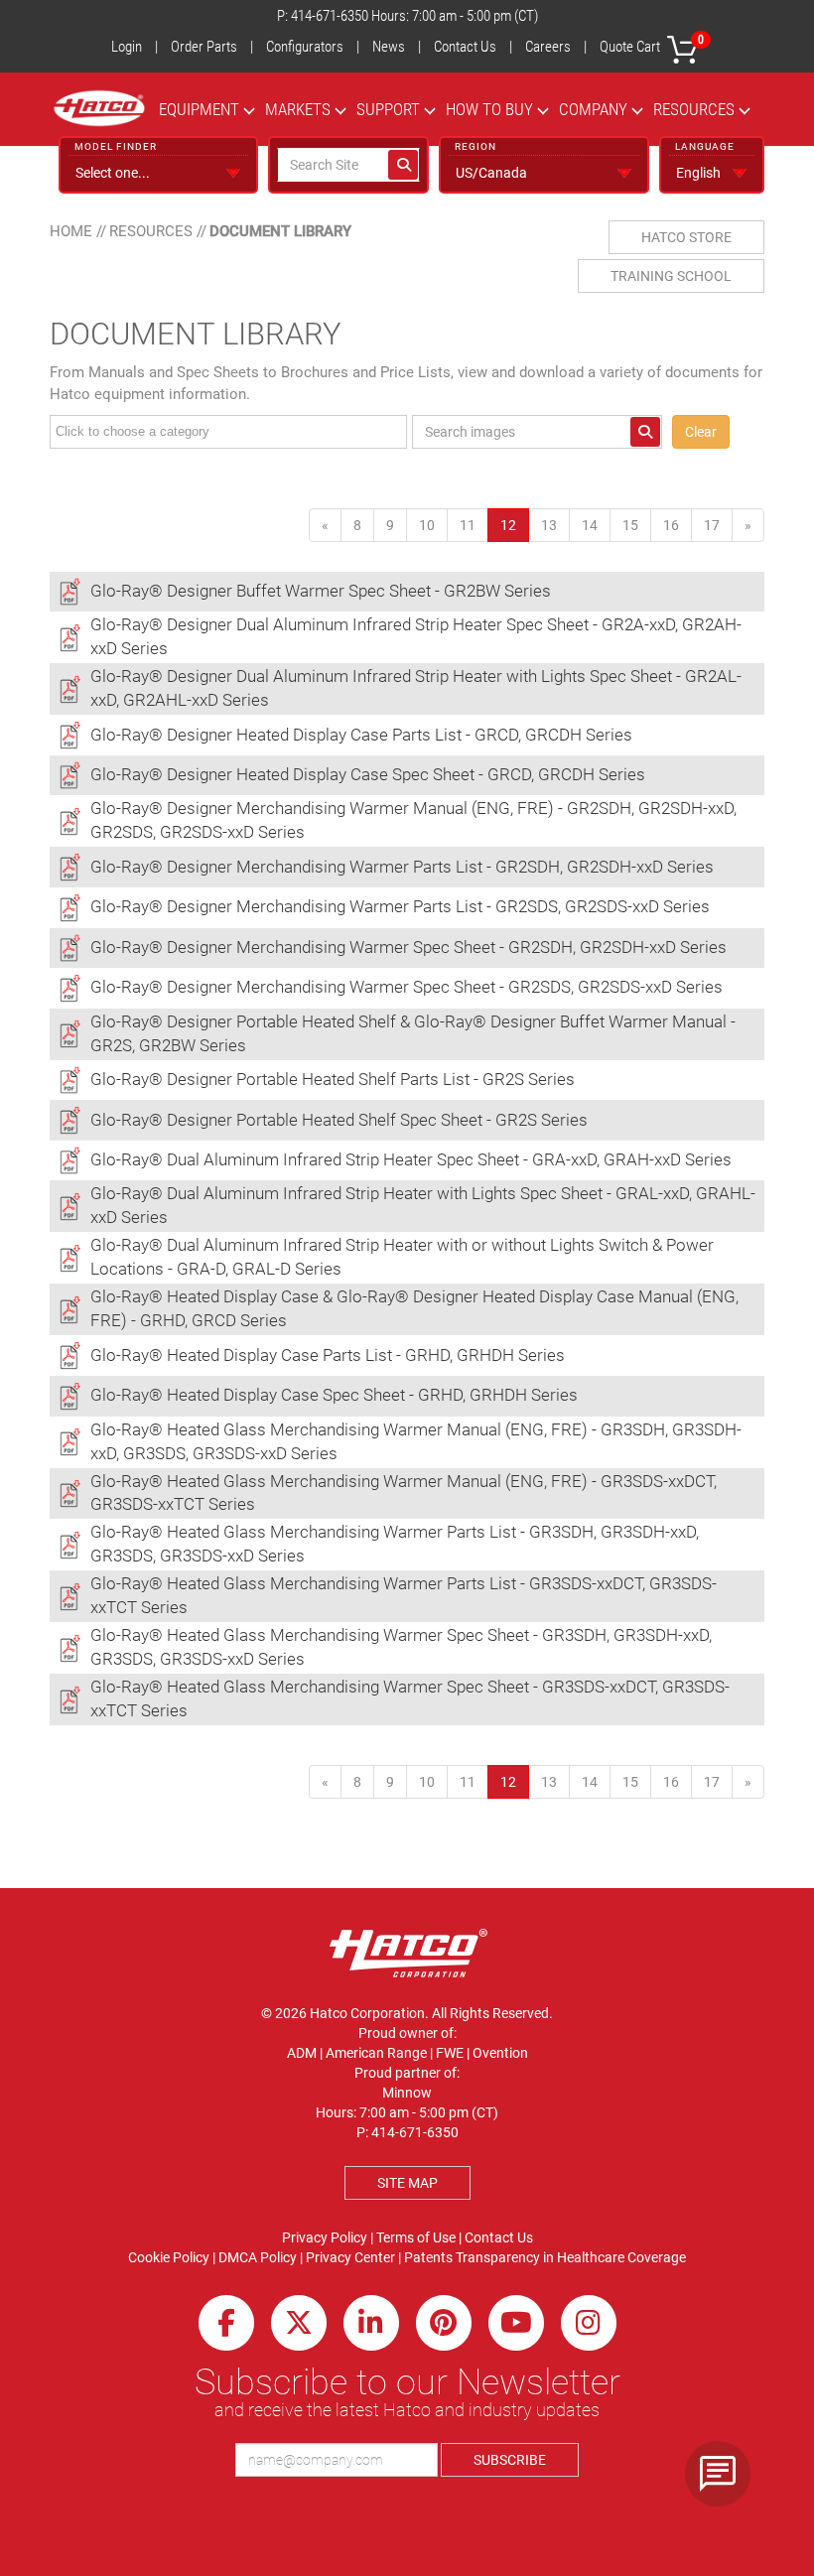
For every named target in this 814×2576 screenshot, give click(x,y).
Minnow (407, 2093)
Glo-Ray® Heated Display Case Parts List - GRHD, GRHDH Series (328, 1355)
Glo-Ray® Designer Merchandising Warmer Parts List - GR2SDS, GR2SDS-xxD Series (400, 906)
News (389, 47)
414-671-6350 (330, 16)
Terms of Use (416, 2237)
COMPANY (593, 109)
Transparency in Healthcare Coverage (571, 2257)
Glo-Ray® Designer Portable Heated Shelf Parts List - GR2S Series (333, 1079)
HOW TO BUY (489, 109)
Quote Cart (652, 44)
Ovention (500, 2053)
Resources (151, 231)
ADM (302, 2053)
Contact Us (465, 47)
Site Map (407, 2183)
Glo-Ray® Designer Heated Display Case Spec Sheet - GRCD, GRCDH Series (368, 774)
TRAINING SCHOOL (671, 276)
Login (127, 47)
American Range (376, 2053)
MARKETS (298, 109)
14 (590, 525)
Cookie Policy (169, 2257)
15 (630, 525)
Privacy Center (350, 2257)
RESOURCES (694, 109)
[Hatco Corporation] (99, 108)
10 (427, 525)
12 (515, 525)
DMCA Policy (258, 2257)
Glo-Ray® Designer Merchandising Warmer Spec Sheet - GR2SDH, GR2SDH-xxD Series (408, 947)
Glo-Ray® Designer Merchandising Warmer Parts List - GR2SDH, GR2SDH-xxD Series (402, 867)
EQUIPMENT (199, 109)
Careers (548, 47)
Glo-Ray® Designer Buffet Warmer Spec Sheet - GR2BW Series (321, 591)
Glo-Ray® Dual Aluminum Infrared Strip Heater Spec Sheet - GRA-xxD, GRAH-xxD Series (411, 1159)
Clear (701, 432)
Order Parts (204, 47)
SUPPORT (388, 109)
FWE (450, 2053)
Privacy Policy (325, 2237)
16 (671, 525)
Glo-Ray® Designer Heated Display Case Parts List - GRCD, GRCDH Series (361, 735)
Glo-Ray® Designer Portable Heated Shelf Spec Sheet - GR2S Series (339, 1120)
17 (712, 525)
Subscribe (510, 2460)
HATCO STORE (686, 237)
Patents (428, 2257)
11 (468, 525)
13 (549, 525)
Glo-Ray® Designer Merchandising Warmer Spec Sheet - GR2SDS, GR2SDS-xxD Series (407, 987)
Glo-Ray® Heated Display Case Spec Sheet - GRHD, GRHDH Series (334, 1395)
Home (71, 231)
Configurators (305, 47)
